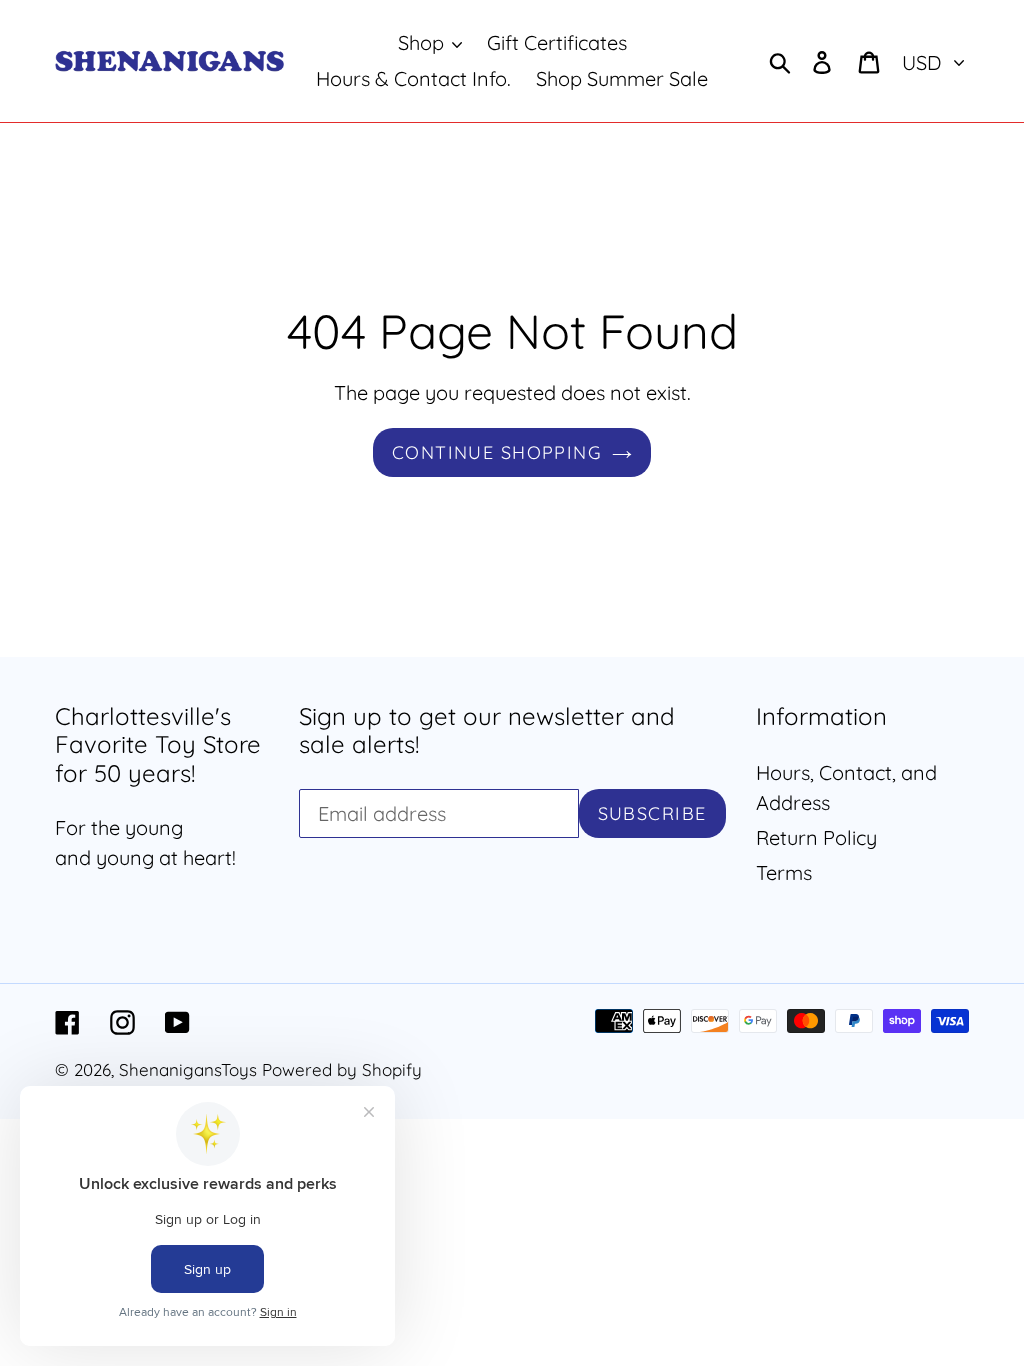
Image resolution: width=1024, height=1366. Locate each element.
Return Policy (816, 837)
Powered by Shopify (342, 1069)
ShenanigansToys (188, 1069)
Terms (784, 872)
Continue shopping (497, 452)
